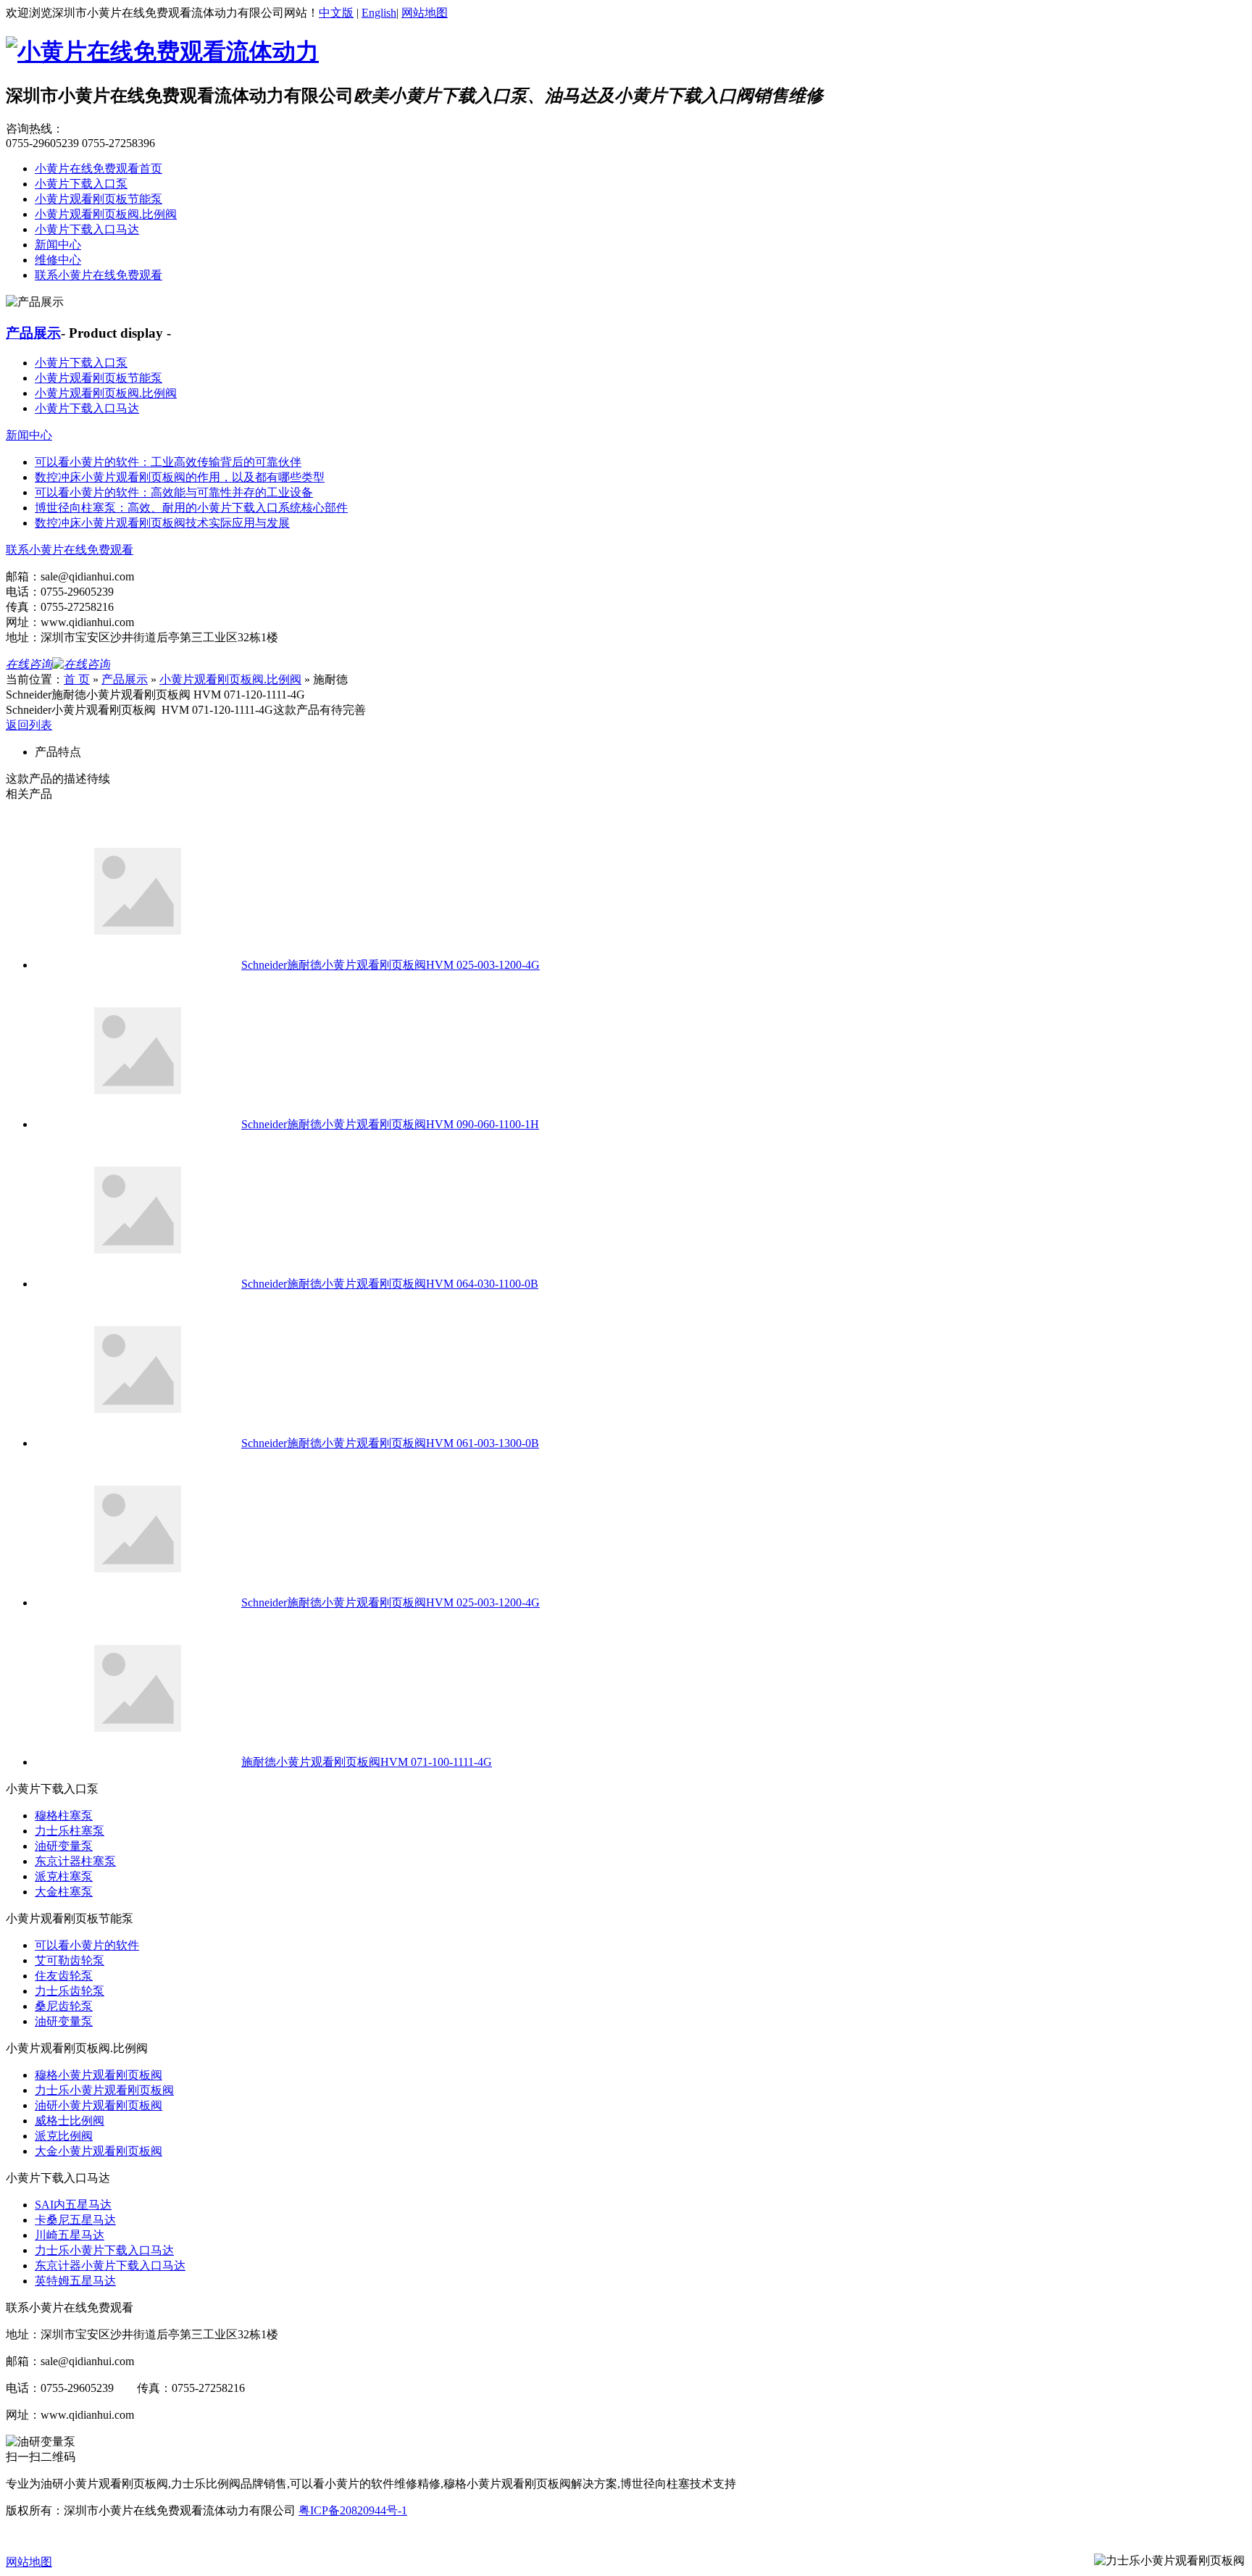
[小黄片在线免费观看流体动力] (162, 51)
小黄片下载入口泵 (81, 184)
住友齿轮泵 (64, 1976)
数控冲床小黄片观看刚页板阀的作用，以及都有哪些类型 (180, 477)
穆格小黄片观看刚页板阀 (99, 2075)
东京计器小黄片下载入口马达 (110, 2266)
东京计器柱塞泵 (75, 1861)
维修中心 (58, 260)
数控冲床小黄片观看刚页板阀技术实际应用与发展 (162, 523)
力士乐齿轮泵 (70, 1991)
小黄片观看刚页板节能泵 (99, 199)
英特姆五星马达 (75, 2281)
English (379, 13)
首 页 (77, 679)
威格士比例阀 (70, 2121)
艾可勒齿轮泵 (70, 1960)
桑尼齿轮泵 (64, 2006)
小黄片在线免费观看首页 (99, 168)
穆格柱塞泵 (64, 1816)
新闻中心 (58, 245)
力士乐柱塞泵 (70, 1831)
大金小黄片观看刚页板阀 (99, 2151)
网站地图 (425, 13)
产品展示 (33, 333)
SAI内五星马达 (73, 2205)
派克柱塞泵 (64, 1876)
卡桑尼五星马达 (75, 2220)
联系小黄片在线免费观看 (99, 275)
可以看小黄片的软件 (87, 1945)
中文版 (336, 13)
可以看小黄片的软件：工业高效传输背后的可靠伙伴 (168, 462)
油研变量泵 (64, 1846)
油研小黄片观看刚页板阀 (99, 2105)
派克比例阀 (64, 2136)
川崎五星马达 (70, 2235)
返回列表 (29, 725)
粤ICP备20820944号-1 (353, 2510)
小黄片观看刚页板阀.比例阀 (106, 214)
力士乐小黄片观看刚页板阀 (104, 2090)
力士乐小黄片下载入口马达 (104, 2250)
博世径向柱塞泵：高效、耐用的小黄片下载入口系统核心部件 (191, 508)
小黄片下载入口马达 (87, 229)
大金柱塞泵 (64, 1892)
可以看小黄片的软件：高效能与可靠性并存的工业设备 (174, 492)
